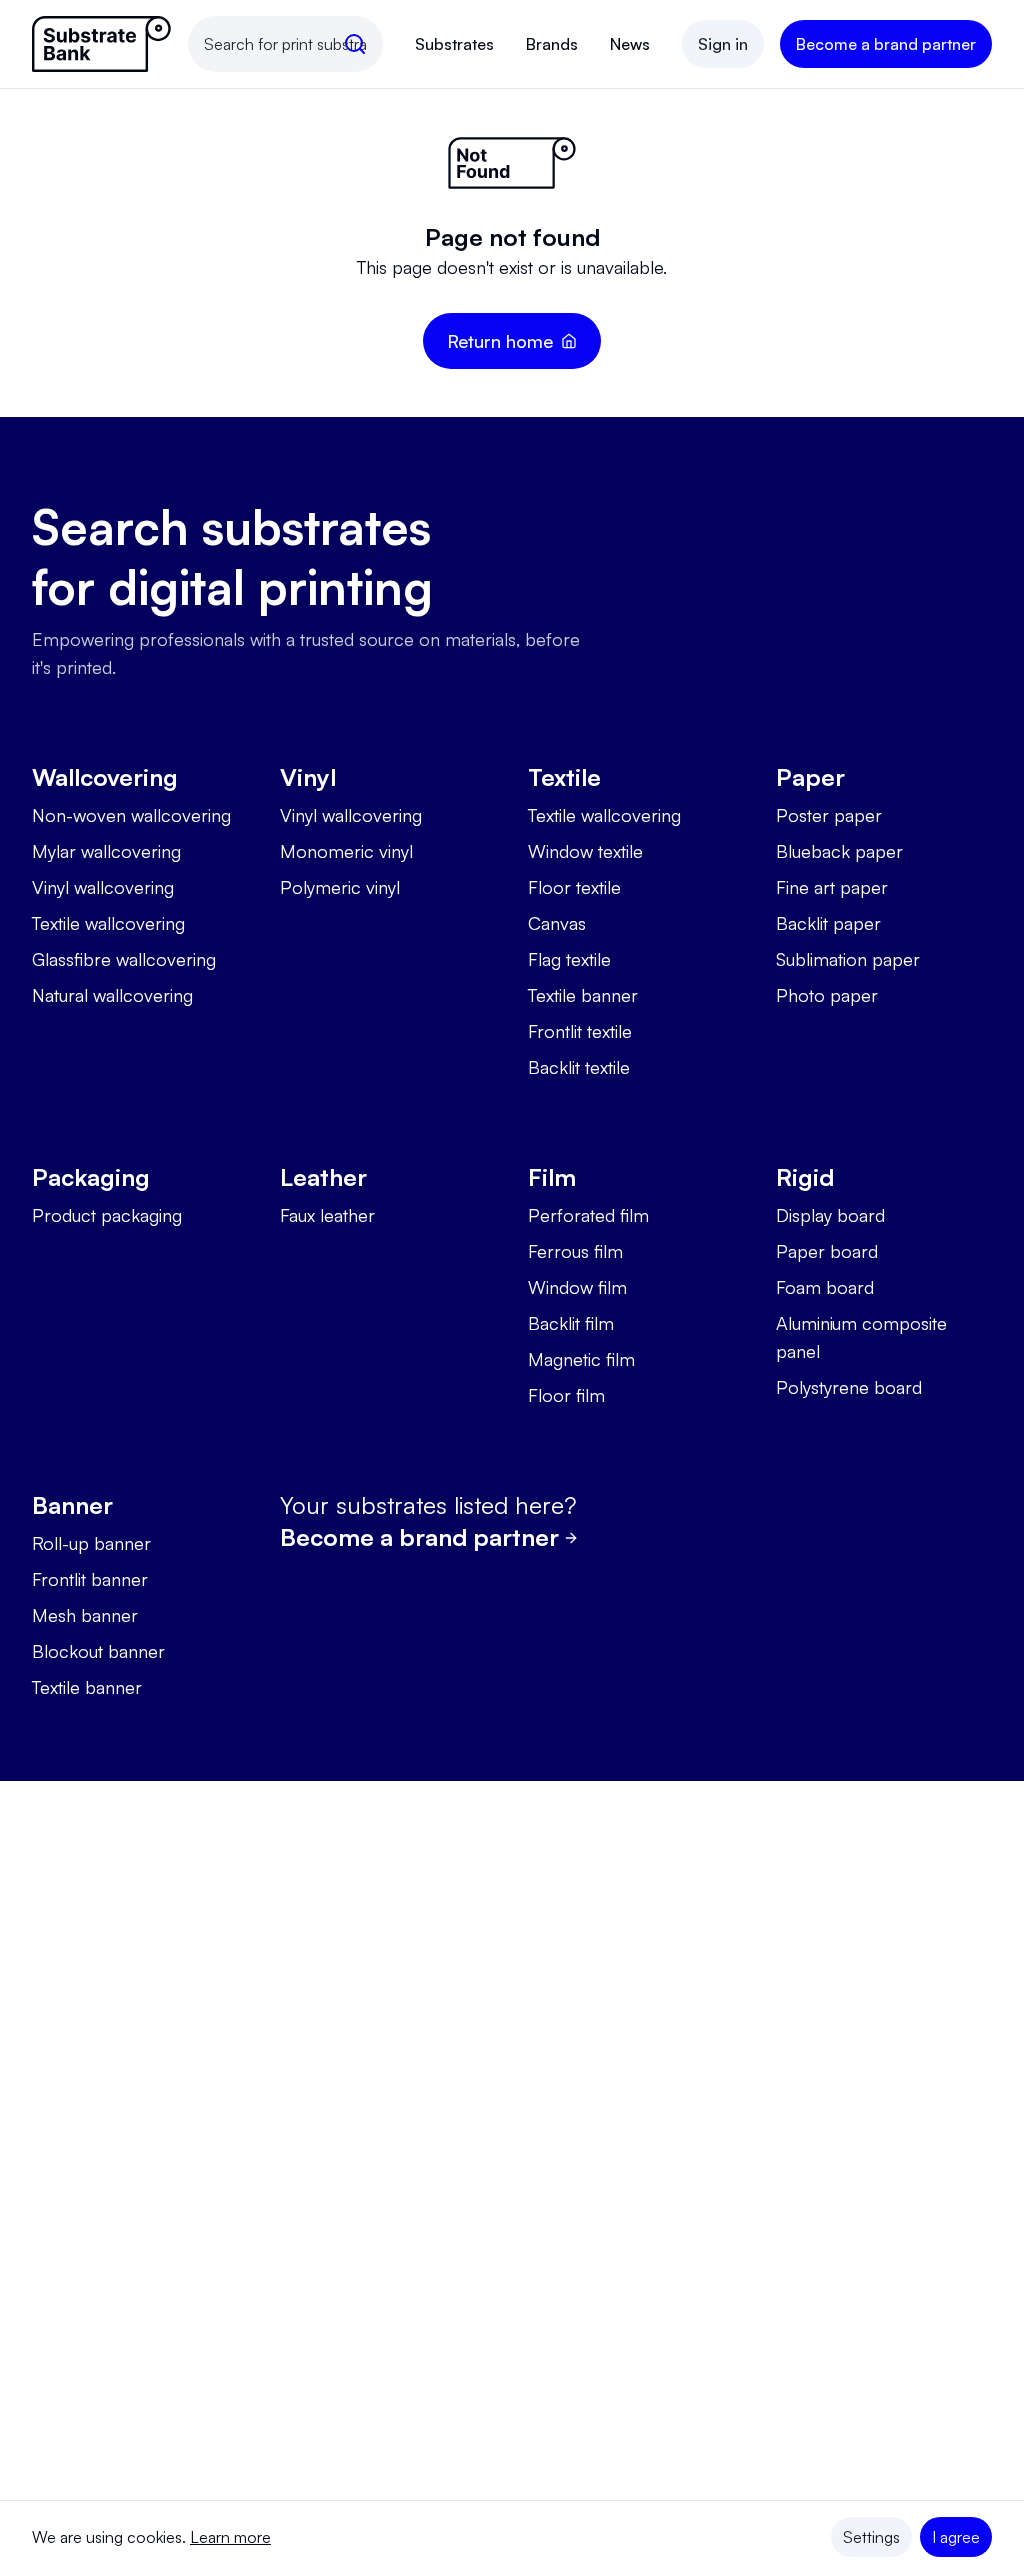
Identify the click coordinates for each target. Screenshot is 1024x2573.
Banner (72, 1505)
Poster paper (829, 815)
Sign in (723, 44)
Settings (871, 2537)
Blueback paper (839, 851)
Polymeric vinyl (340, 887)
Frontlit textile (580, 1031)
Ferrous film (575, 1251)
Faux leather (327, 1215)
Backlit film (571, 1323)
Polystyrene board (849, 1387)
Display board (830, 1215)
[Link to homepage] (102, 44)
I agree (956, 2537)
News (630, 44)
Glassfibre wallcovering (124, 959)
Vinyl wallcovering (103, 887)
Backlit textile (579, 1067)
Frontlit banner (90, 1579)
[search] (355, 44)
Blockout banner (98, 1651)
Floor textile (574, 887)
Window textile (585, 851)
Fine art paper (832, 887)
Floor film (566, 1395)
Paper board (827, 1251)
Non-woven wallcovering (131, 815)
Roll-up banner (91, 1543)
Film (552, 1177)
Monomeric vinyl (346, 851)
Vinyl (308, 777)
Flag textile (569, 959)
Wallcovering (105, 777)
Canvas (557, 923)
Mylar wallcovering (106, 851)
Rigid (805, 1177)
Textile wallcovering (108, 923)
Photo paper (827, 995)
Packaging (91, 1177)
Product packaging (107, 1215)
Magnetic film (581, 1359)
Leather (323, 1177)
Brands (552, 44)
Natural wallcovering (112, 995)
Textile (564, 777)
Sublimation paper (848, 959)
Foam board (825, 1287)
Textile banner (583, 995)
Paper (810, 777)
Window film (577, 1287)
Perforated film (588, 1215)
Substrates (454, 44)
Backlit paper (828, 923)
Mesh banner (85, 1615)
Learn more (230, 2537)
